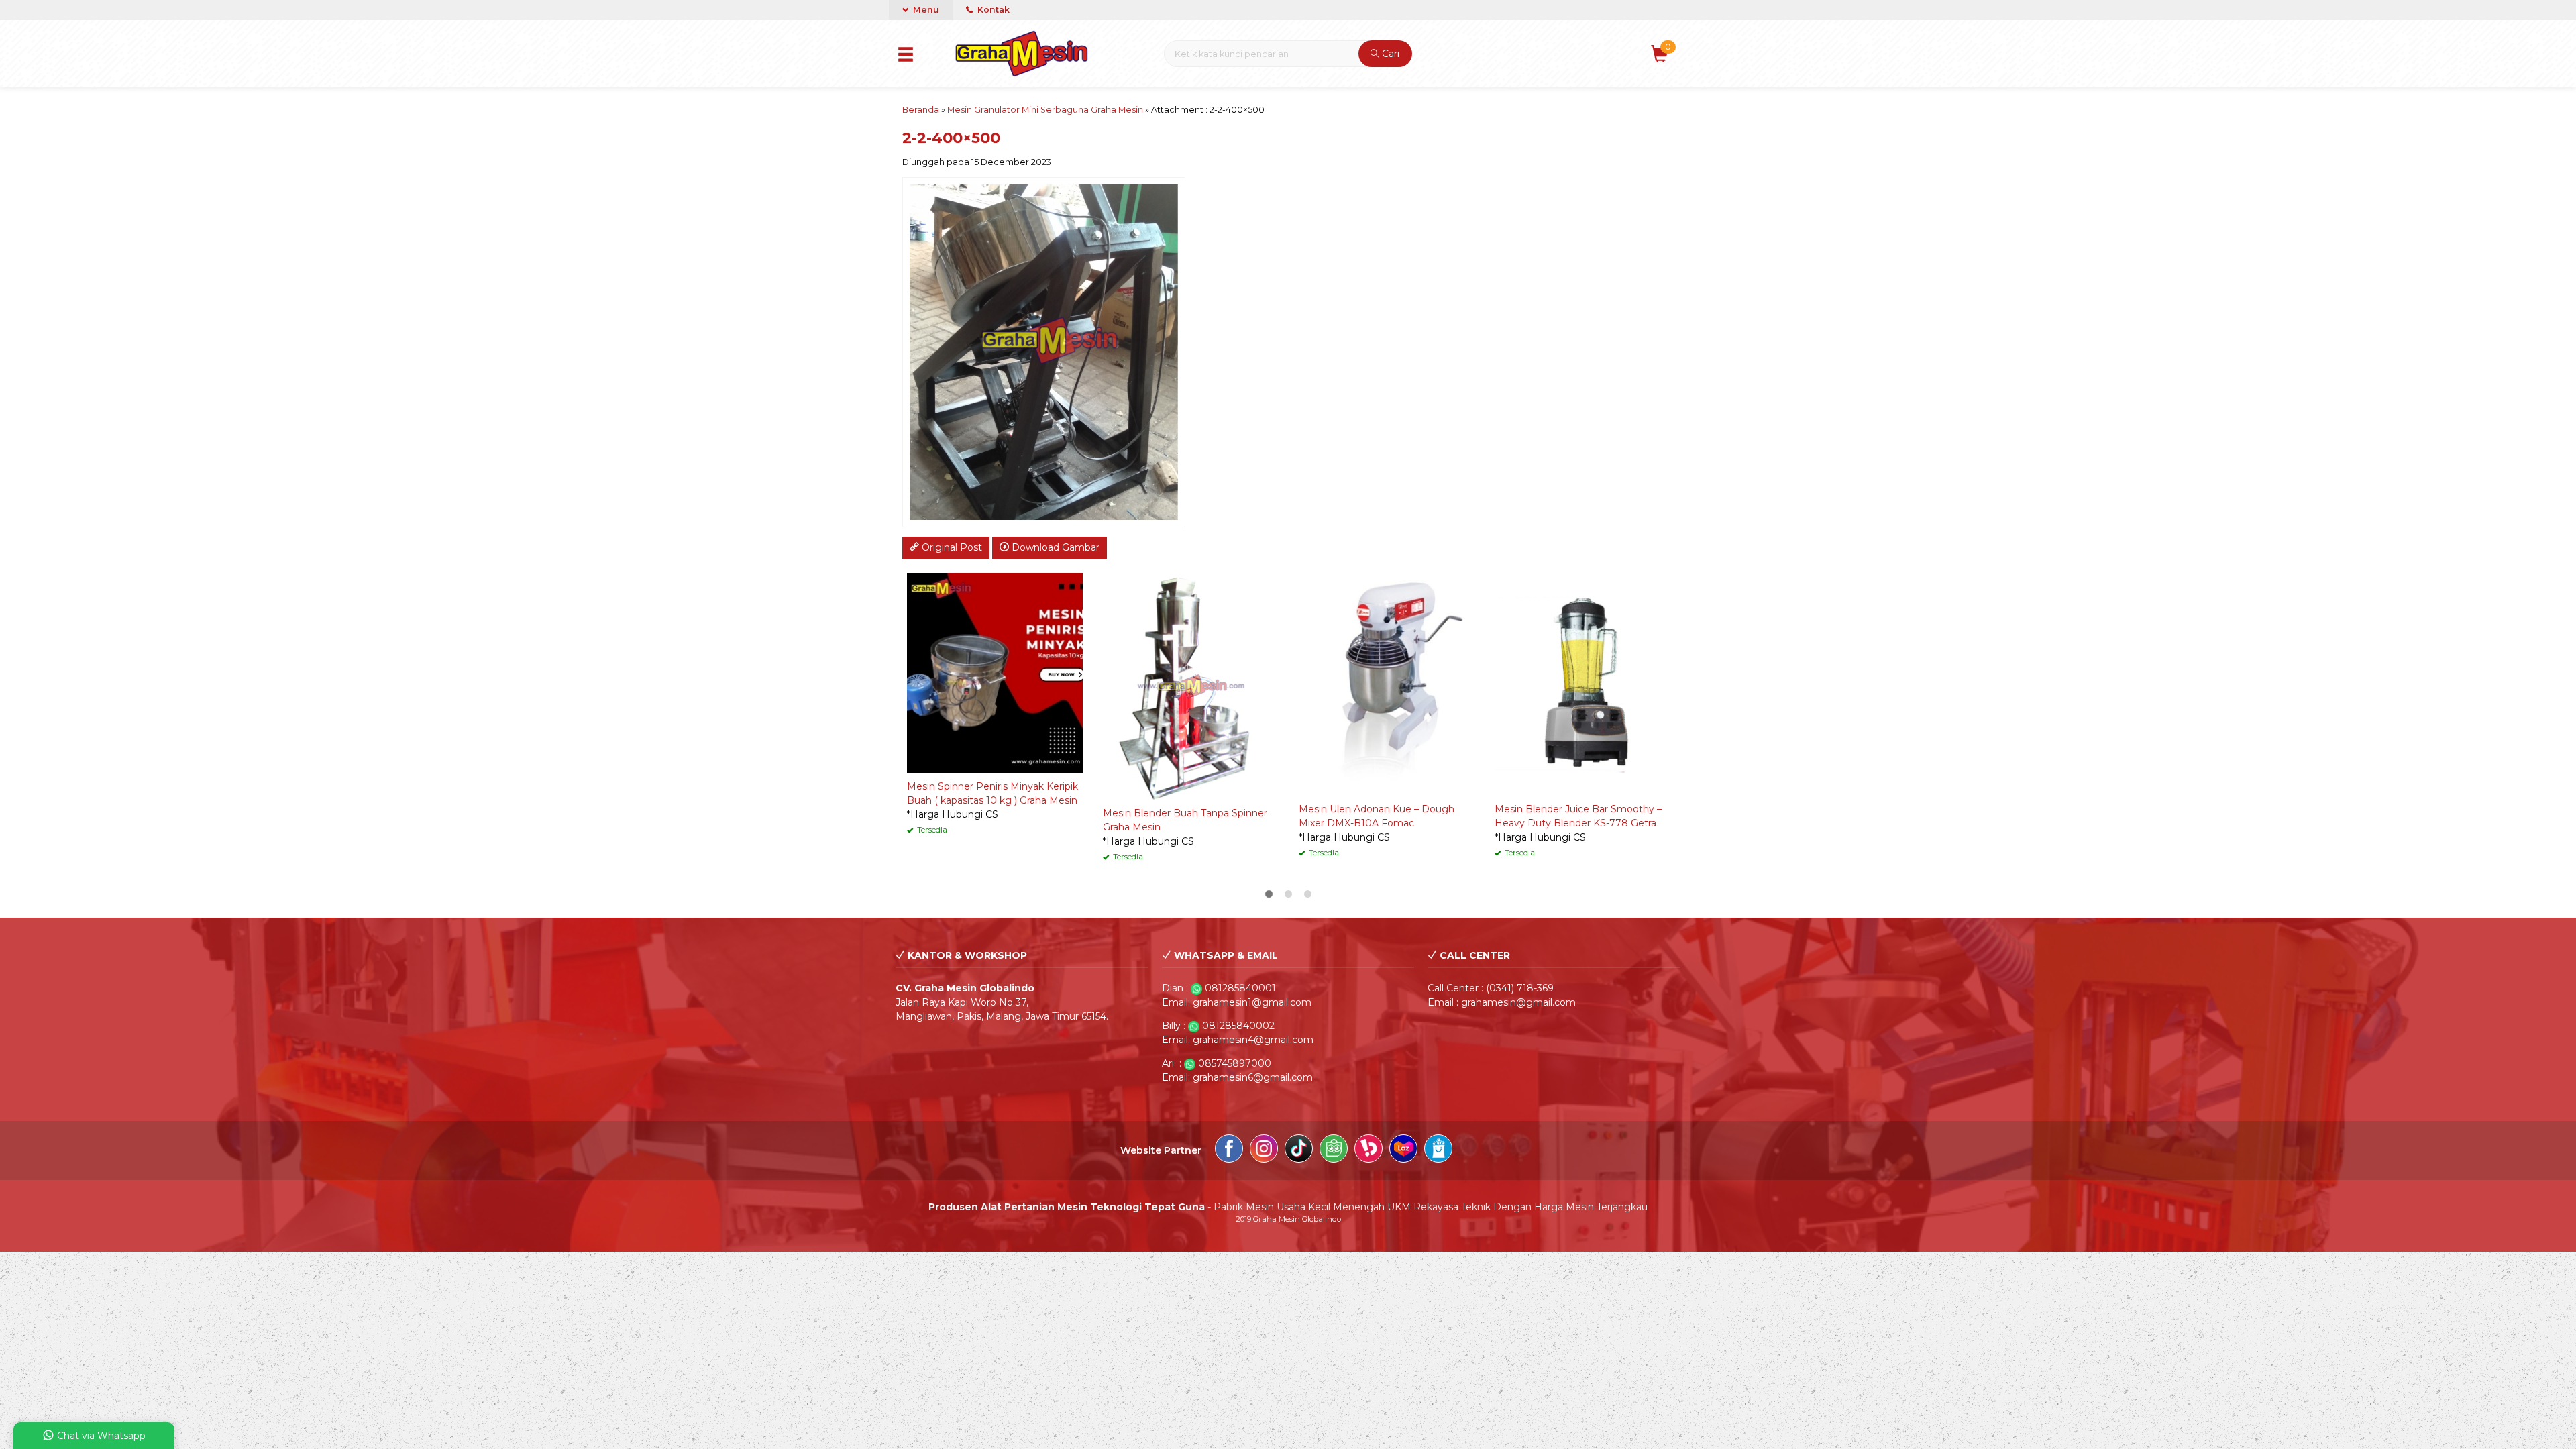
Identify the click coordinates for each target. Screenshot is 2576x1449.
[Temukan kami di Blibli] (1438, 1150)
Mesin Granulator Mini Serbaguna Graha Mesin (1045, 110)
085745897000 (1235, 1063)
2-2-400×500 (951, 138)
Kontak (992, 10)
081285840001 (1240, 988)
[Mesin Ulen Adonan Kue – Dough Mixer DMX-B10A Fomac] (1387, 684)
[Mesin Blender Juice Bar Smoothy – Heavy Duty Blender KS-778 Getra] (1582, 684)
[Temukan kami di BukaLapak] (1368, 1150)
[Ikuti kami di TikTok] (1299, 1150)
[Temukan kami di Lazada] (1403, 1150)
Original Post (951, 547)
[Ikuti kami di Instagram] (1264, 1150)
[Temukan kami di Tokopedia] (1334, 1150)
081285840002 (1238, 1026)
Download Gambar (1054, 547)
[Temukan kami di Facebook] (1229, 1150)
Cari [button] (1389, 54)
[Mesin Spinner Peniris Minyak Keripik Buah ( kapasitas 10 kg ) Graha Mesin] (995, 672)
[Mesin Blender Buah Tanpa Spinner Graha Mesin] (1191, 686)
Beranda (921, 110)
